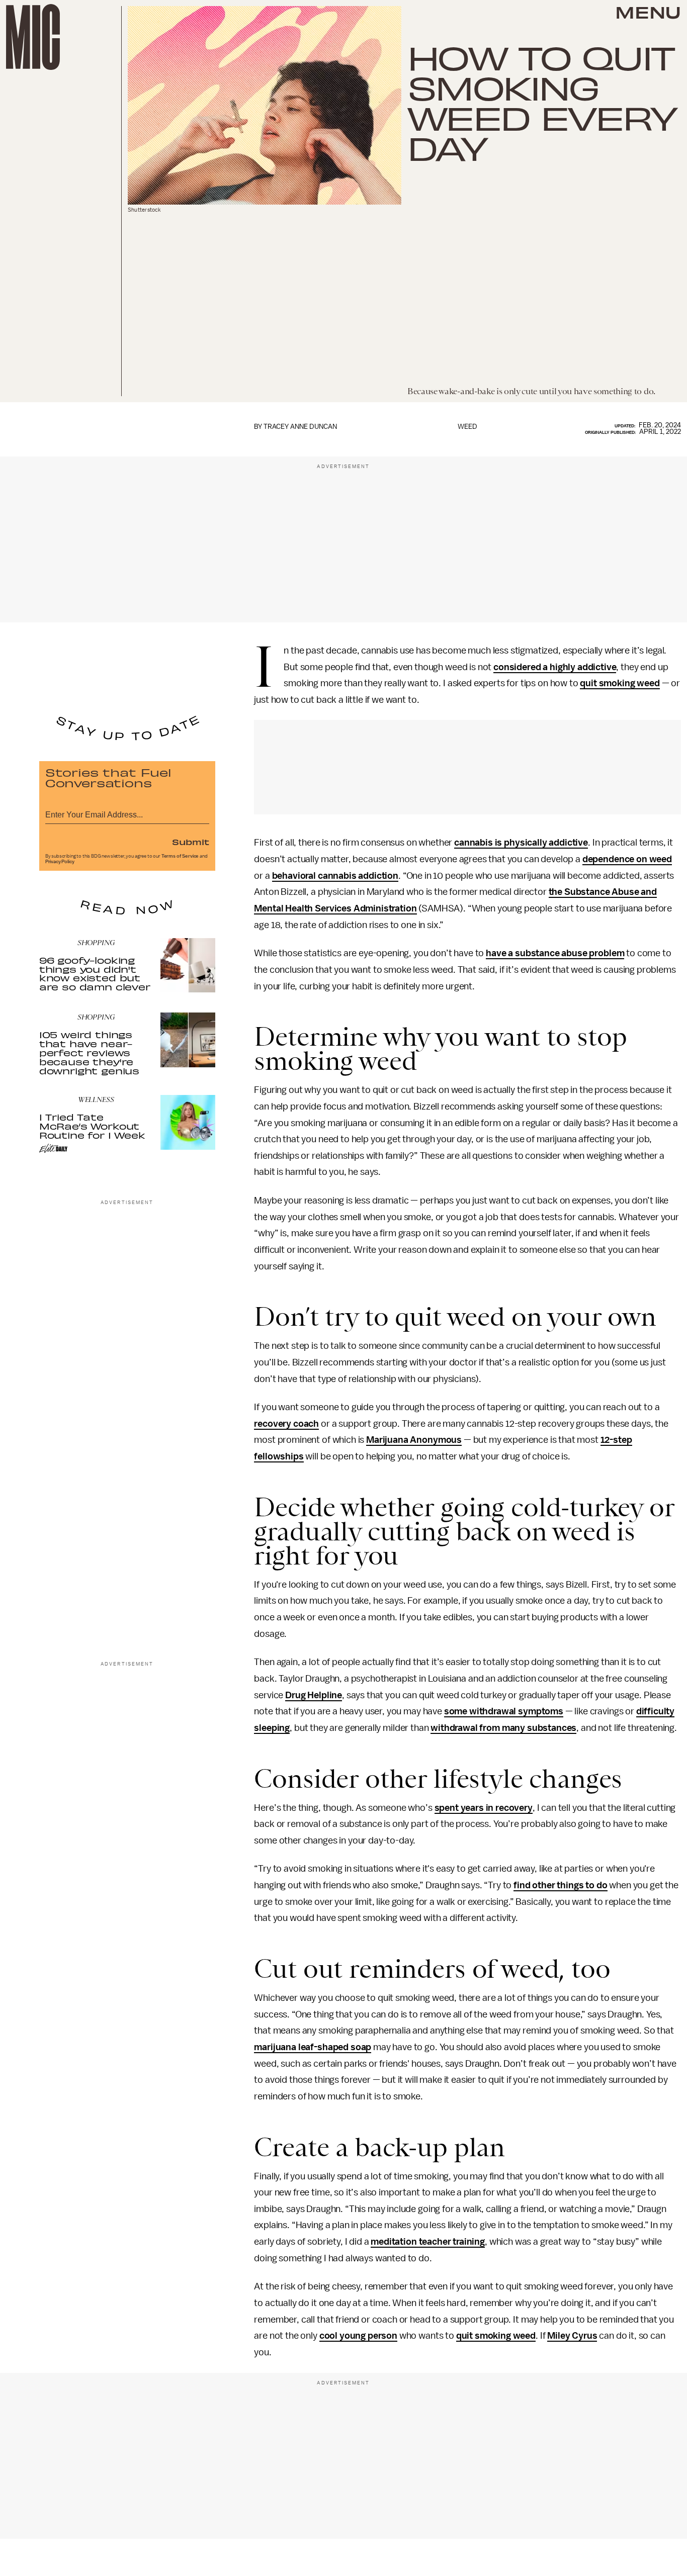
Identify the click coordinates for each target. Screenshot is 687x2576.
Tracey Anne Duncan (300, 427)
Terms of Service (180, 856)
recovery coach (286, 1424)
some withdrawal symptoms (504, 1711)
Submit (191, 842)
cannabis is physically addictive (521, 843)
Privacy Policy (60, 862)
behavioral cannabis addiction (335, 876)
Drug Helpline (314, 1695)
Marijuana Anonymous (414, 1440)
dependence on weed (627, 859)
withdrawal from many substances (503, 1728)
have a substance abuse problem (555, 953)
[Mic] (33, 37)
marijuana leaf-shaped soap (313, 2047)
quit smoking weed (620, 683)
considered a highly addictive (555, 667)
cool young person (358, 2336)
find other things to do (560, 1885)
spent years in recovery (484, 1808)
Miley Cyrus (572, 2336)
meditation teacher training (428, 2242)
